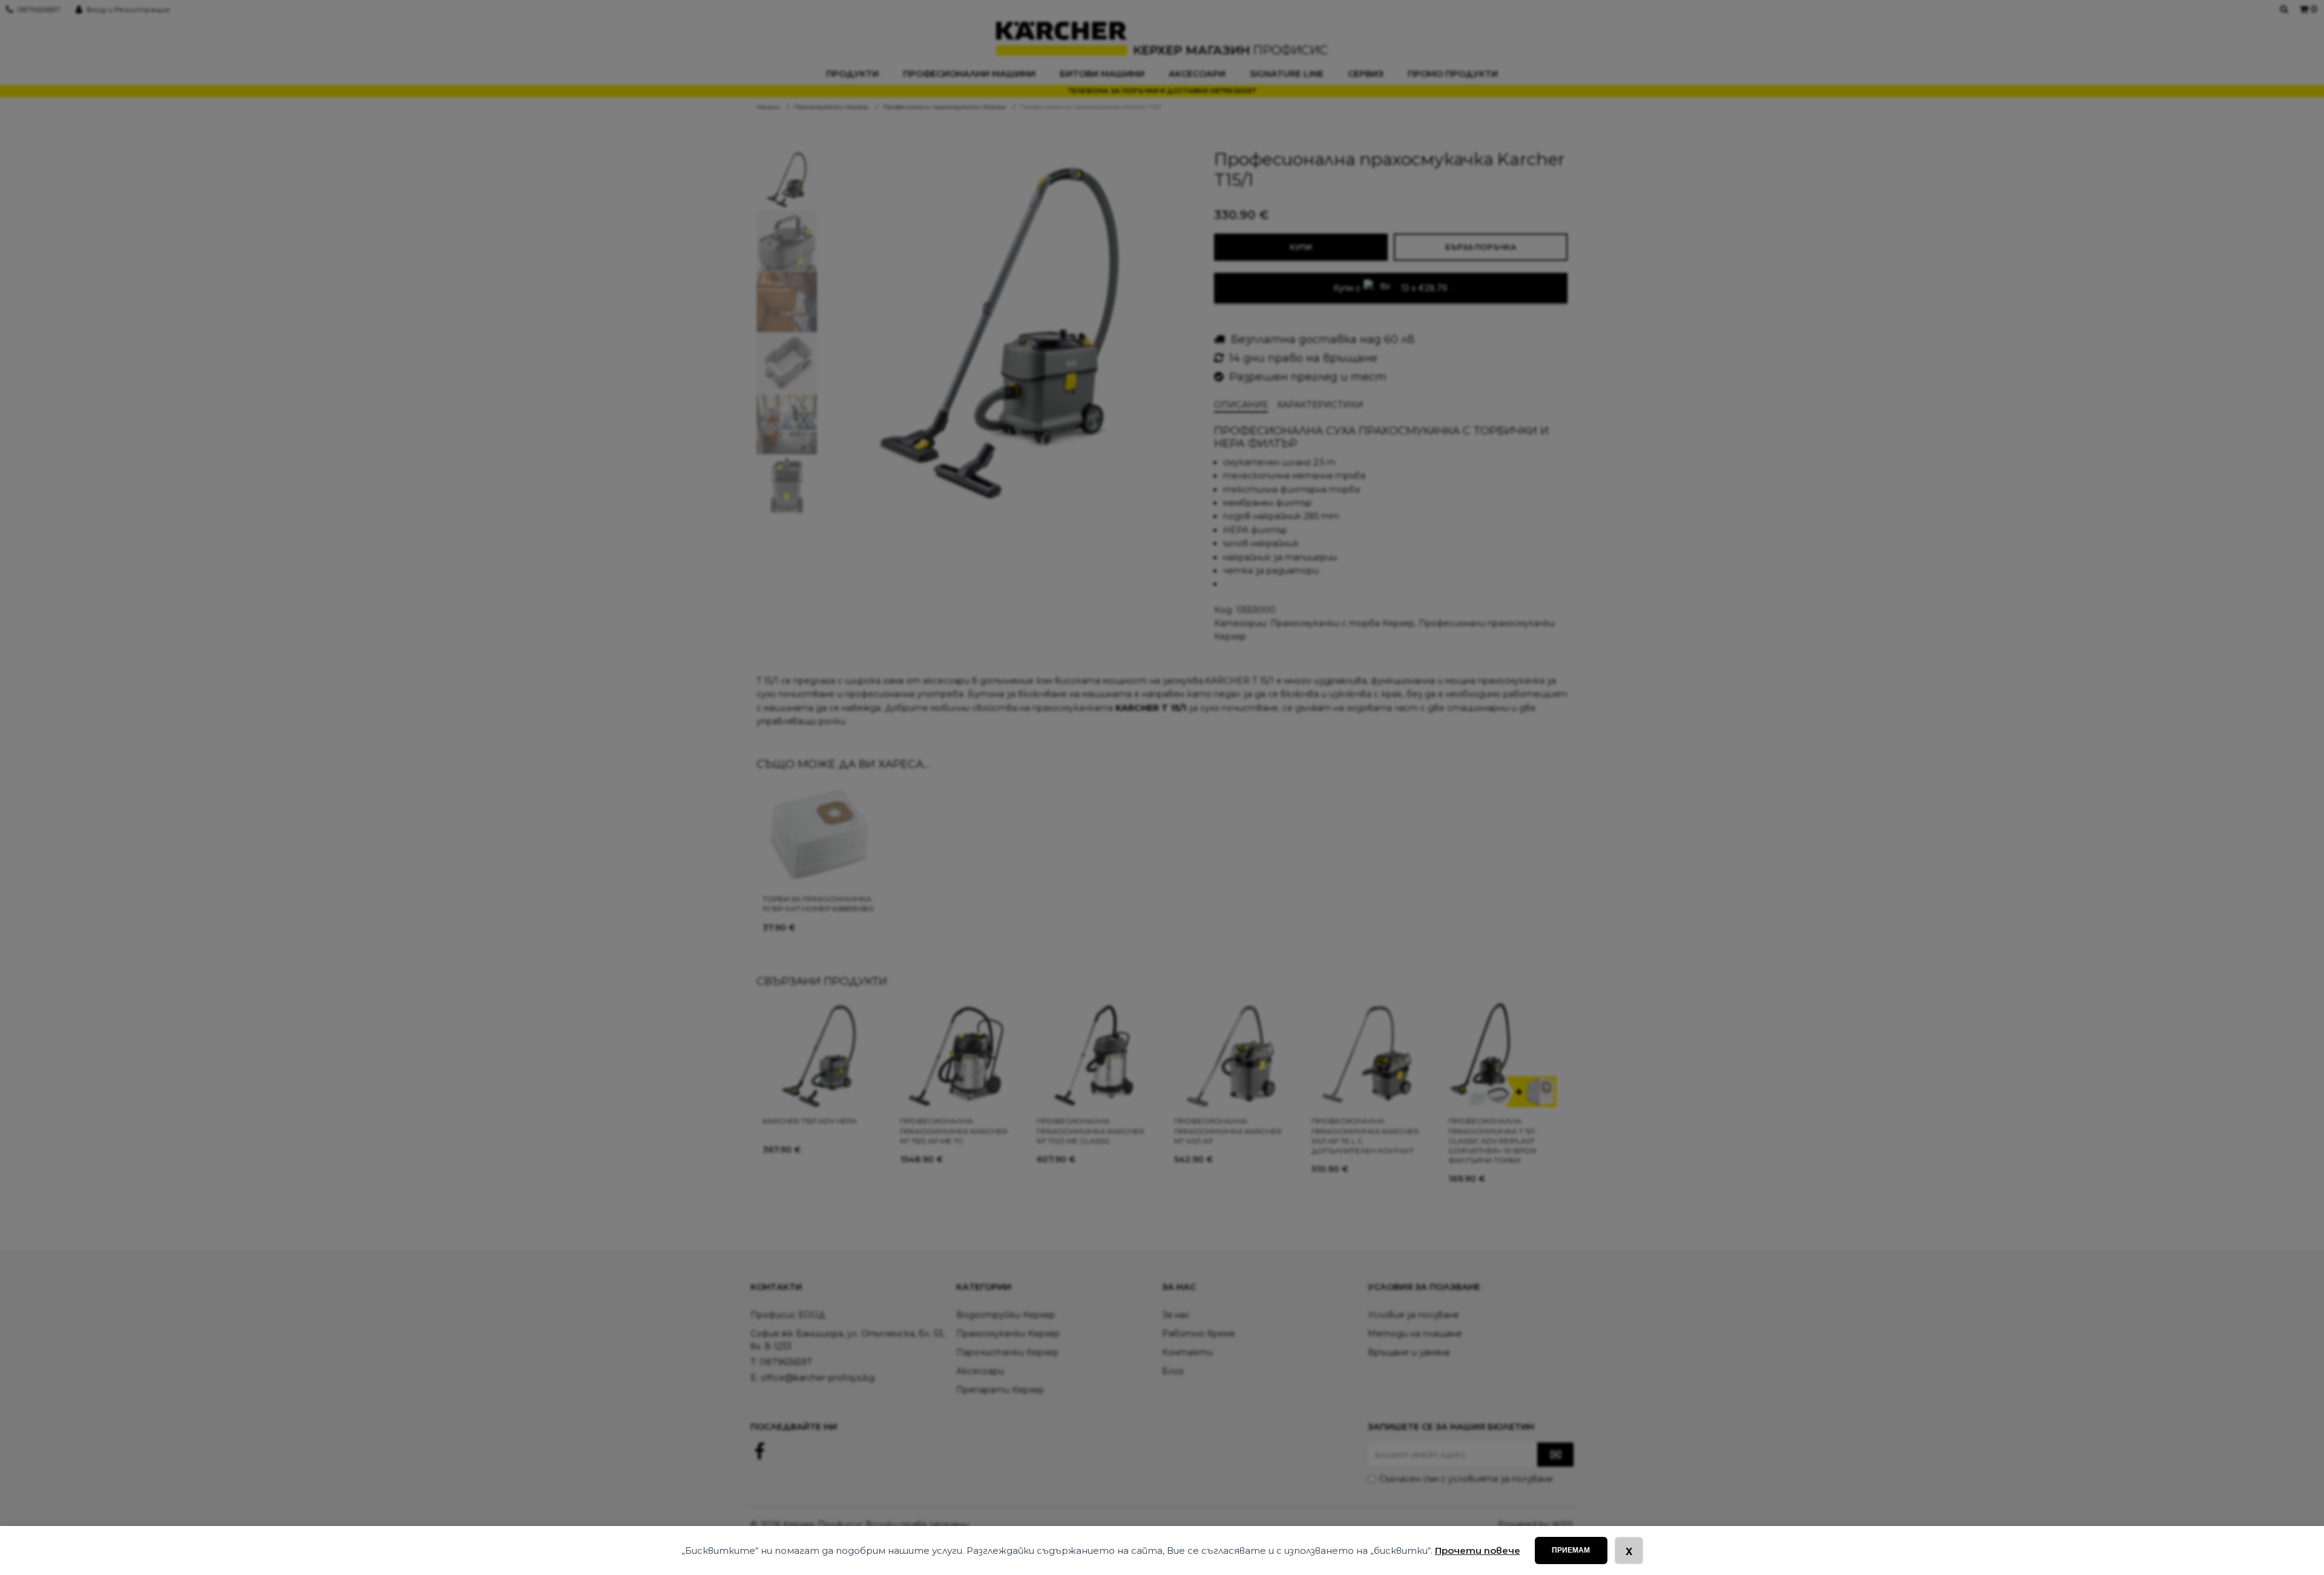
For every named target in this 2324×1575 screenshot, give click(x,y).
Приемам (1571, 1550)
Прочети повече (1478, 1550)
